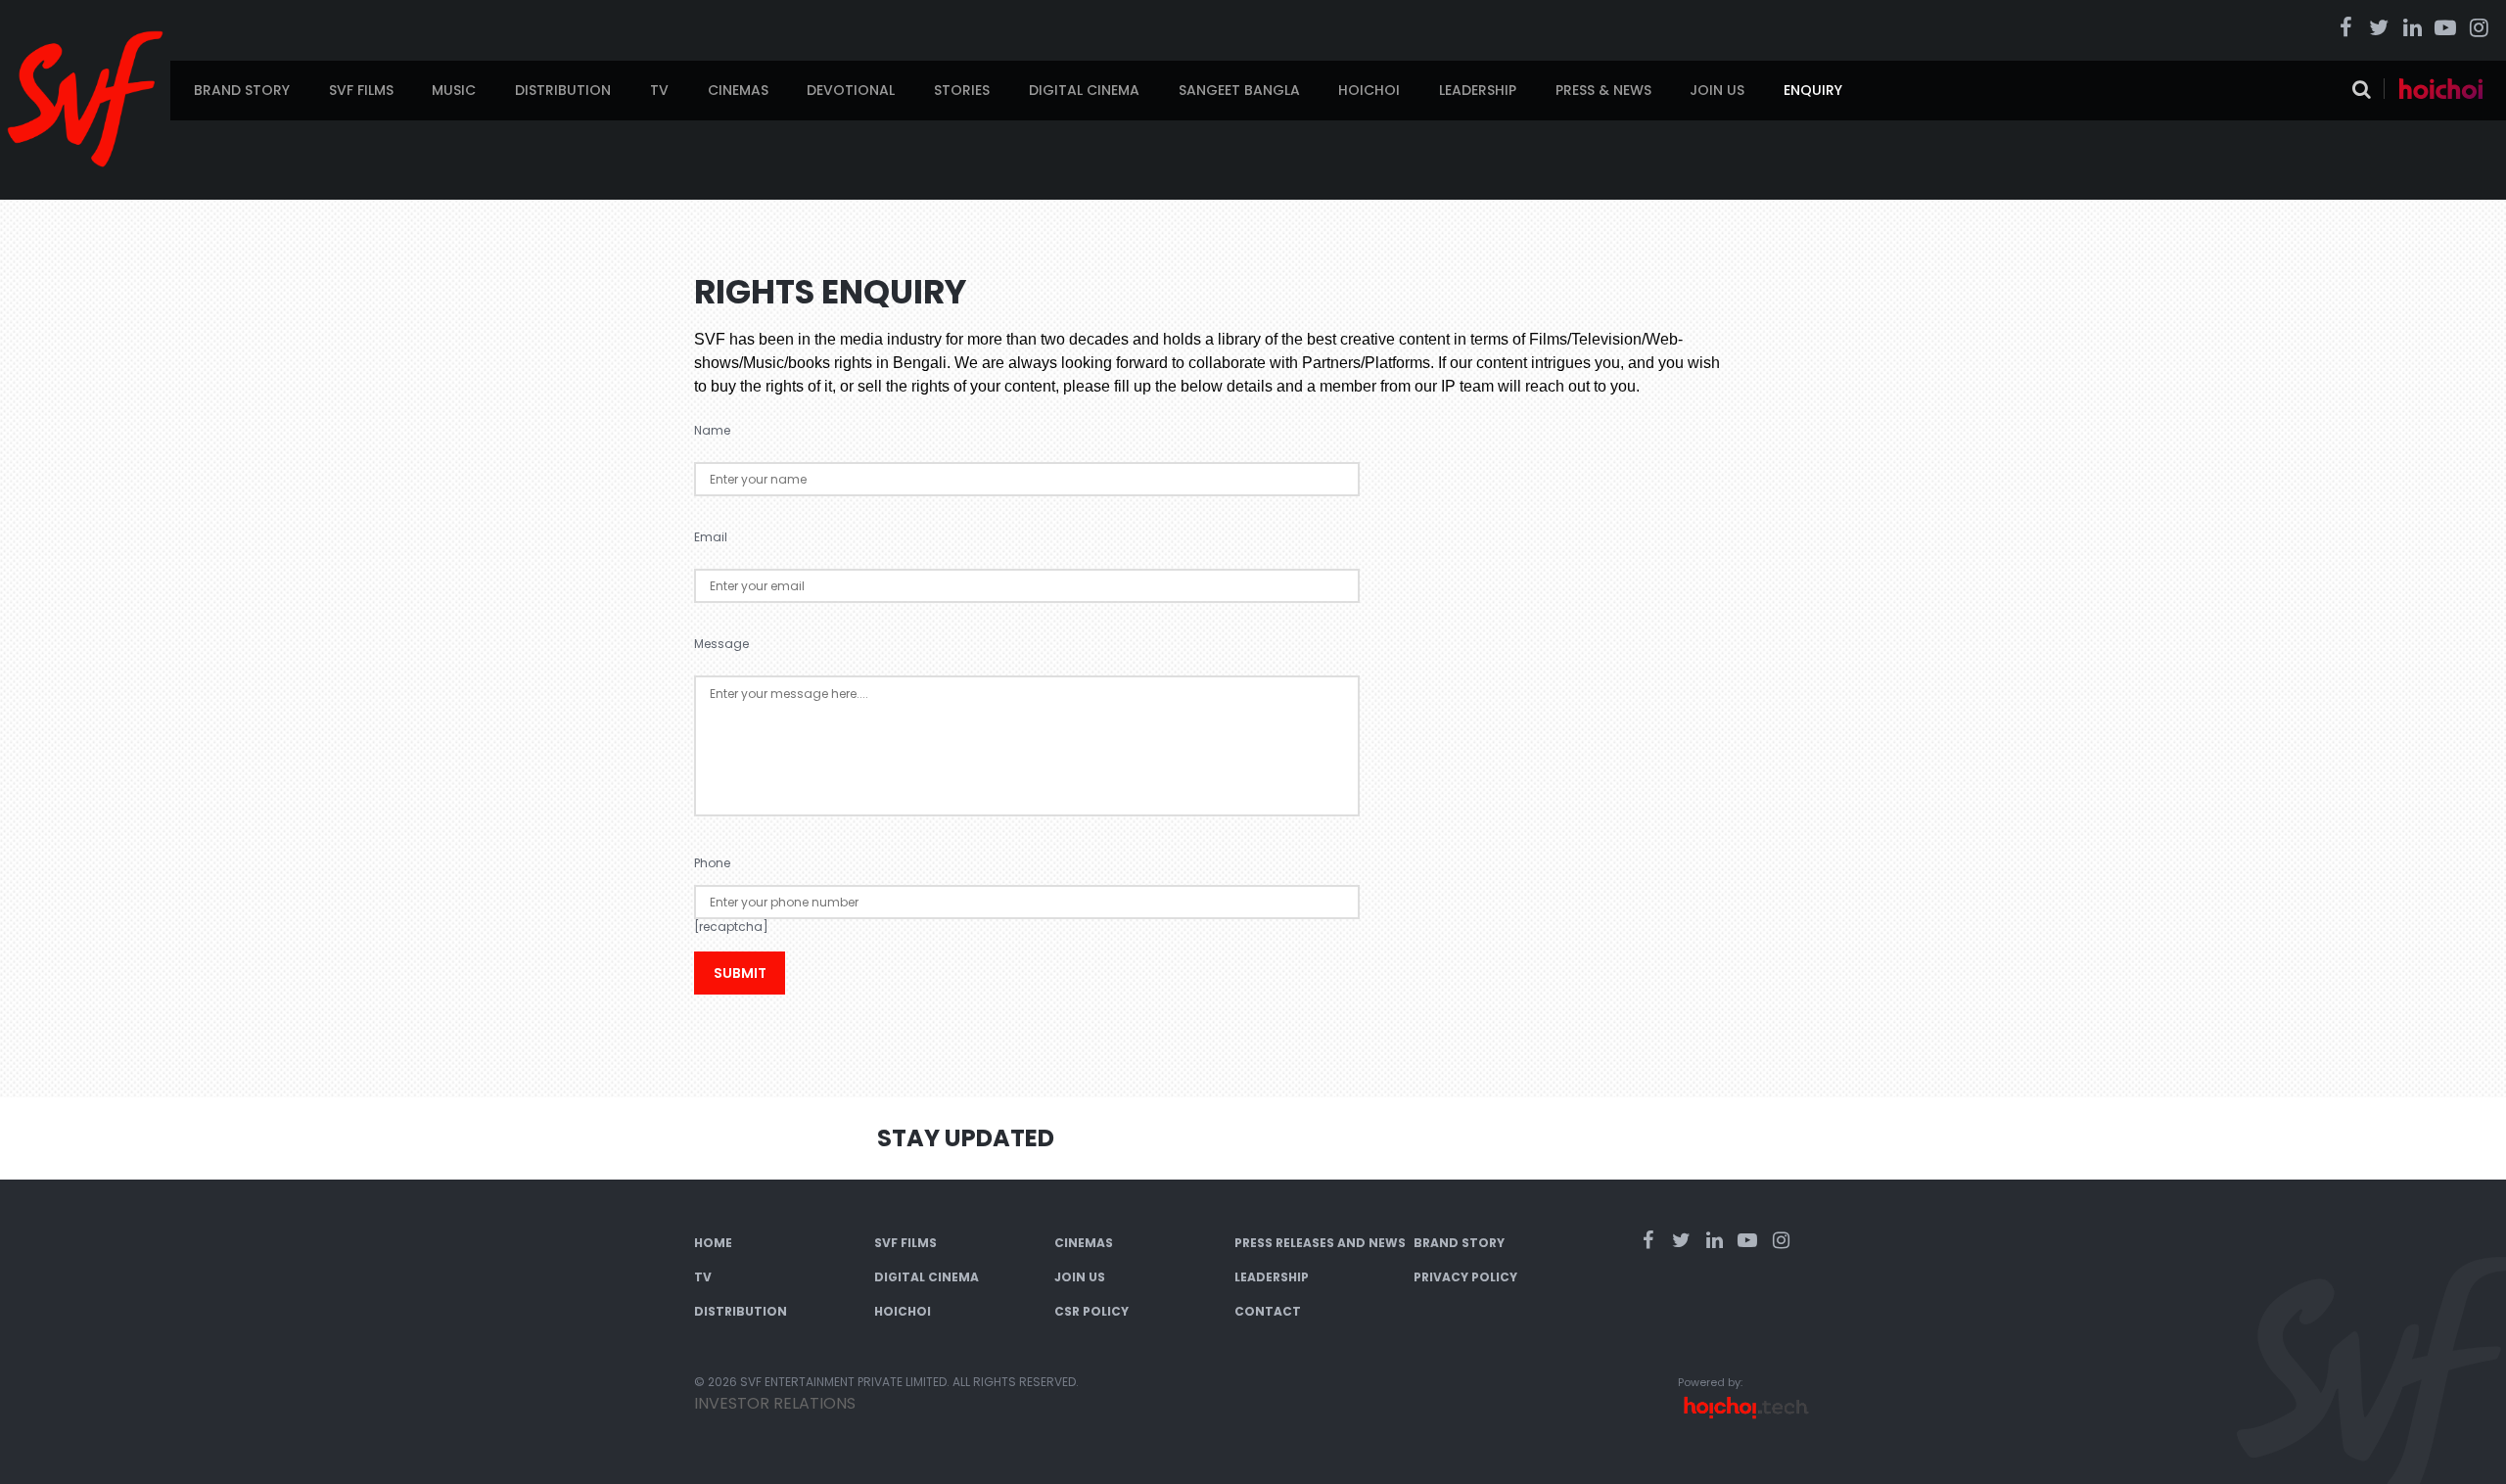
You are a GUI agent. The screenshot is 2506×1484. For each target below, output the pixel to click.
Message (721, 644)
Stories (962, 90)
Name (712, 430)
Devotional (851, 90)
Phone (712, 863)
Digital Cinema (1084, 90)
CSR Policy (1091, 1311)
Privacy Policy (1465, 1277)
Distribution (563, 90)
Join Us (1717, 90)
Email (711, 537)
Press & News (1603, 90)
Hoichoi (1369, 90)
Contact (1268, 1311)
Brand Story (242, 90)
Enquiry (1813, 90)
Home (713, 1243)
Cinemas (738, 90)
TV (659, 90)
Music (454, 90)
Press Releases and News (1320, 1243)
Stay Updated (966, 1138)
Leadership (1478, 90)
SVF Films (361, 90)
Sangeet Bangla (1239, 90)
